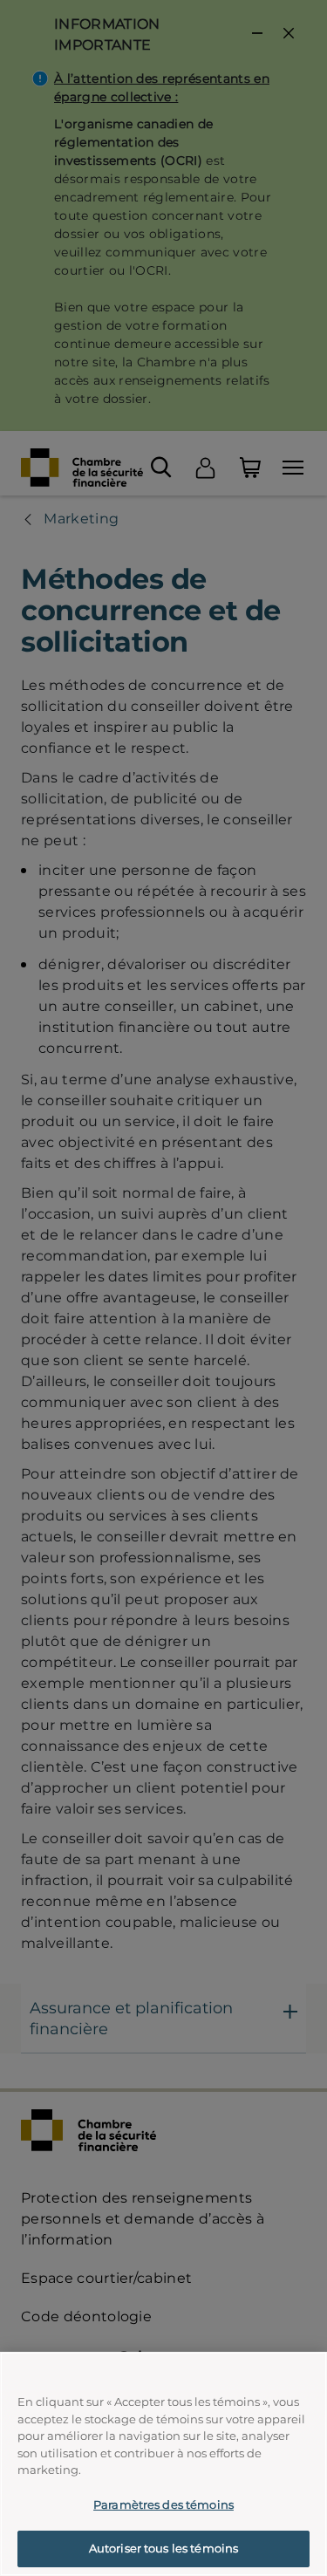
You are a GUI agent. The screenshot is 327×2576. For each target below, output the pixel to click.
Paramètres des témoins (163, 2504)
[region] (163, 2464)
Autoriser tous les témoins (163, 2548)
